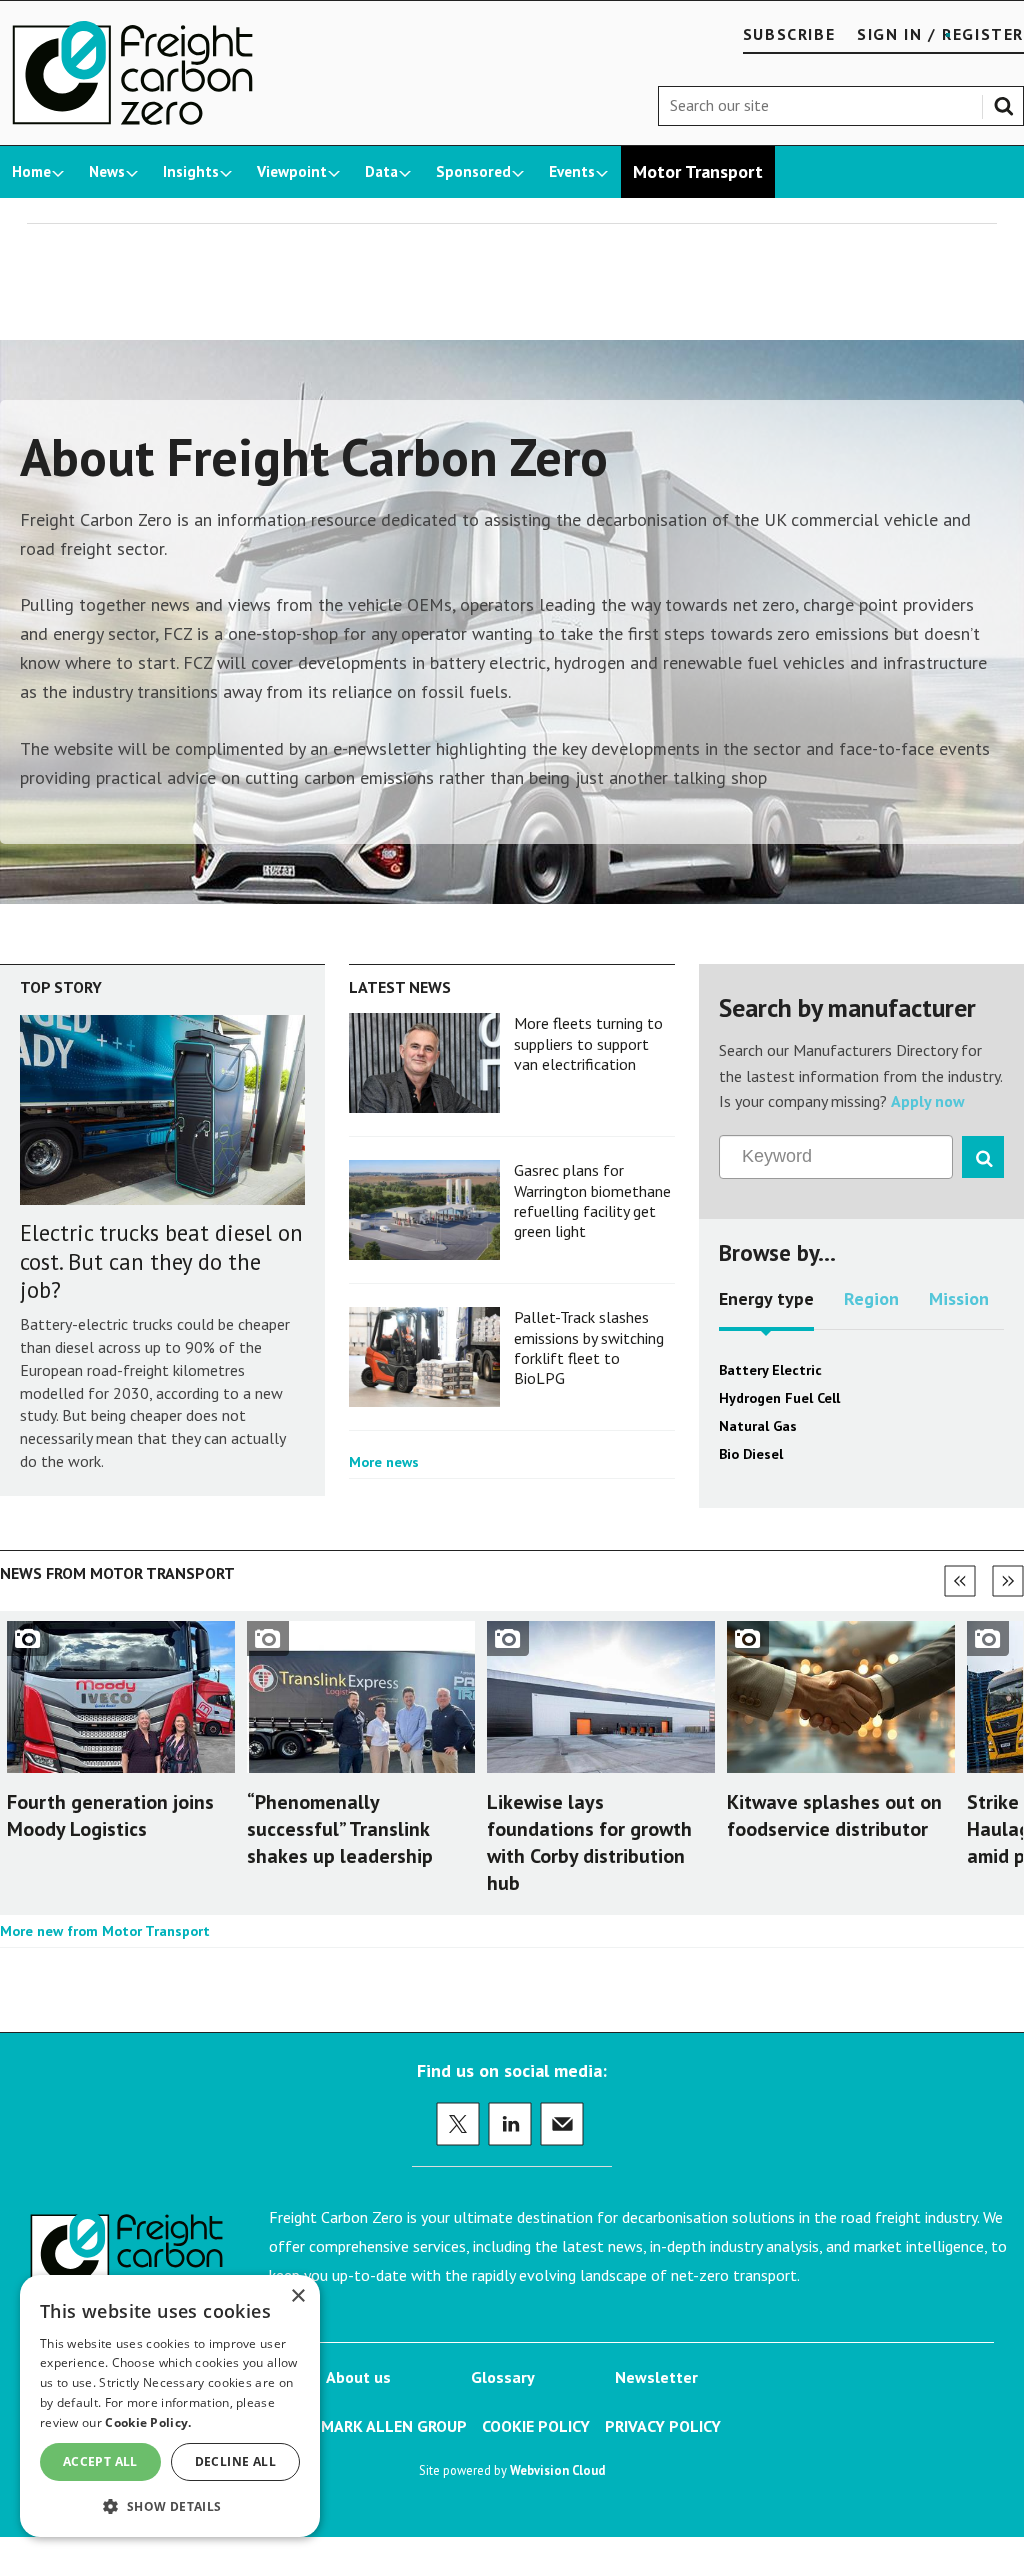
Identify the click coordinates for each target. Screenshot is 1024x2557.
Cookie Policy (536, 2426)
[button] (170, 2505)
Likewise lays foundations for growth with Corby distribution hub (589, 1843)
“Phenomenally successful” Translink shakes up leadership (340, 1829)
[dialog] (170, 2406)
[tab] (766, 1306)
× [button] (297, 2296)
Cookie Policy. (148, 2422)
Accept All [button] (100, 2461)
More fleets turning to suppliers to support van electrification (588, 1043)
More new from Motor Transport (105, 1931)
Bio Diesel (751, 1454)
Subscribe (789, 34)
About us (358, 2377)
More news (384, 1462)
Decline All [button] (235, 2461)
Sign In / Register (940, 34)
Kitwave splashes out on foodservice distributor (834, 1815)
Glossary (503, 2377)
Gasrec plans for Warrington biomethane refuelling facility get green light (592, 1200)
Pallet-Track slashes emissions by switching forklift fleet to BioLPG (589, 1347)
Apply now (928, 1101)
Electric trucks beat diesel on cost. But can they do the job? (161, 1261)
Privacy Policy (663, 2426)
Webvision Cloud (557, 2470)
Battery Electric (770, 1370)
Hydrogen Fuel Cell (779, 1398)
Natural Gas (758, 1426)
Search (1008, 102)
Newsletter (656, 2377)
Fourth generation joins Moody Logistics (110, 1815)
